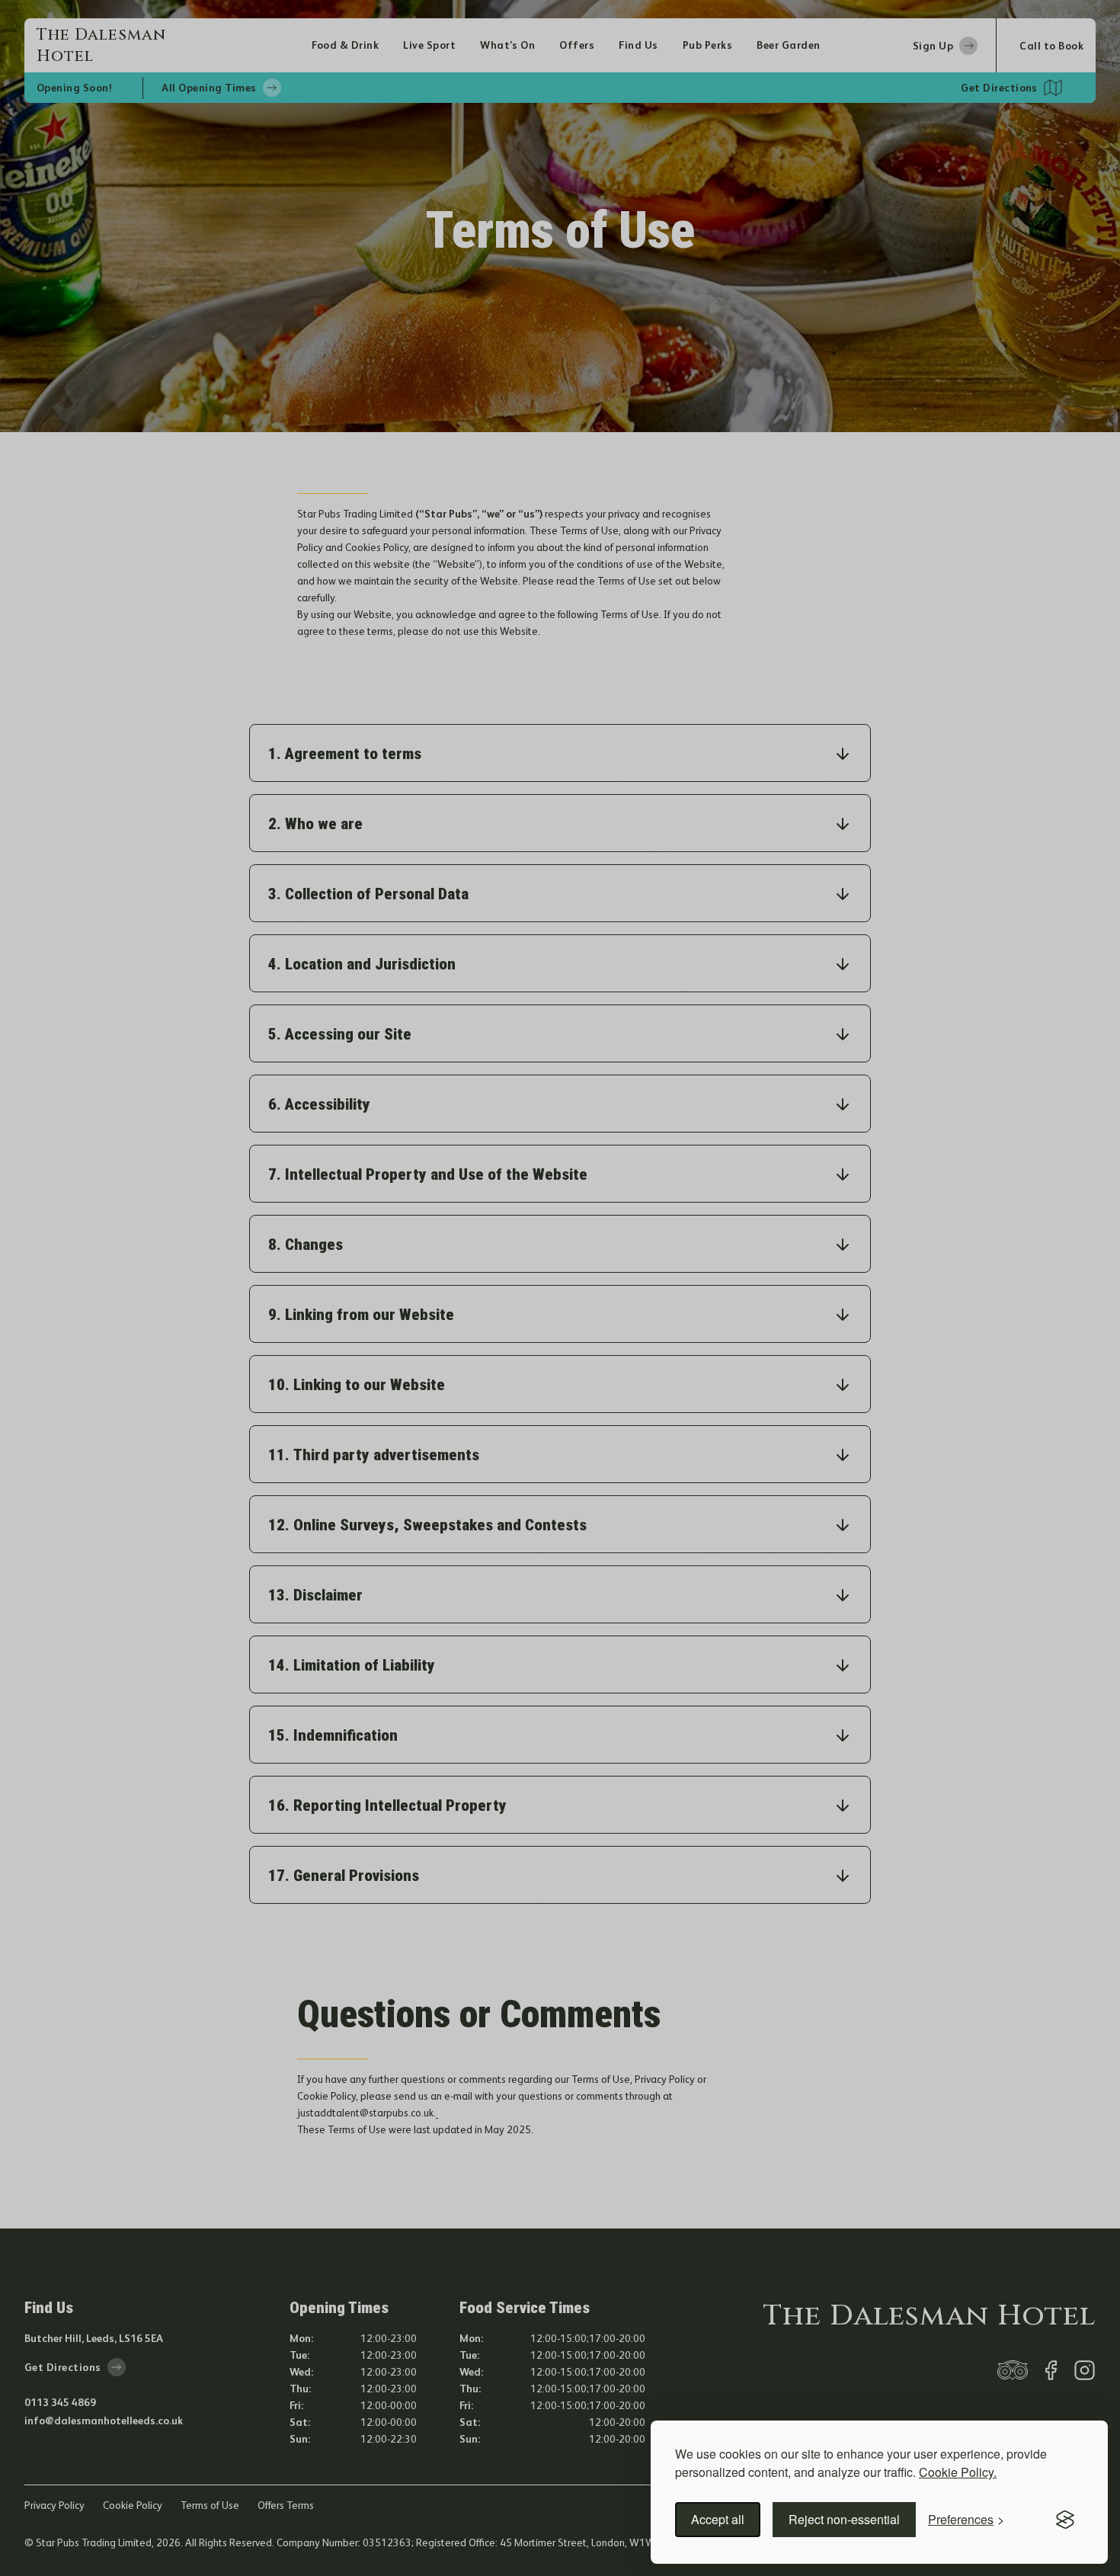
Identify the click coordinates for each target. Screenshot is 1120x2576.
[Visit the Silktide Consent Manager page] (1065, 2520)
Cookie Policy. (958, 2472)
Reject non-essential (844, 2519)
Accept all (718, 2519)
